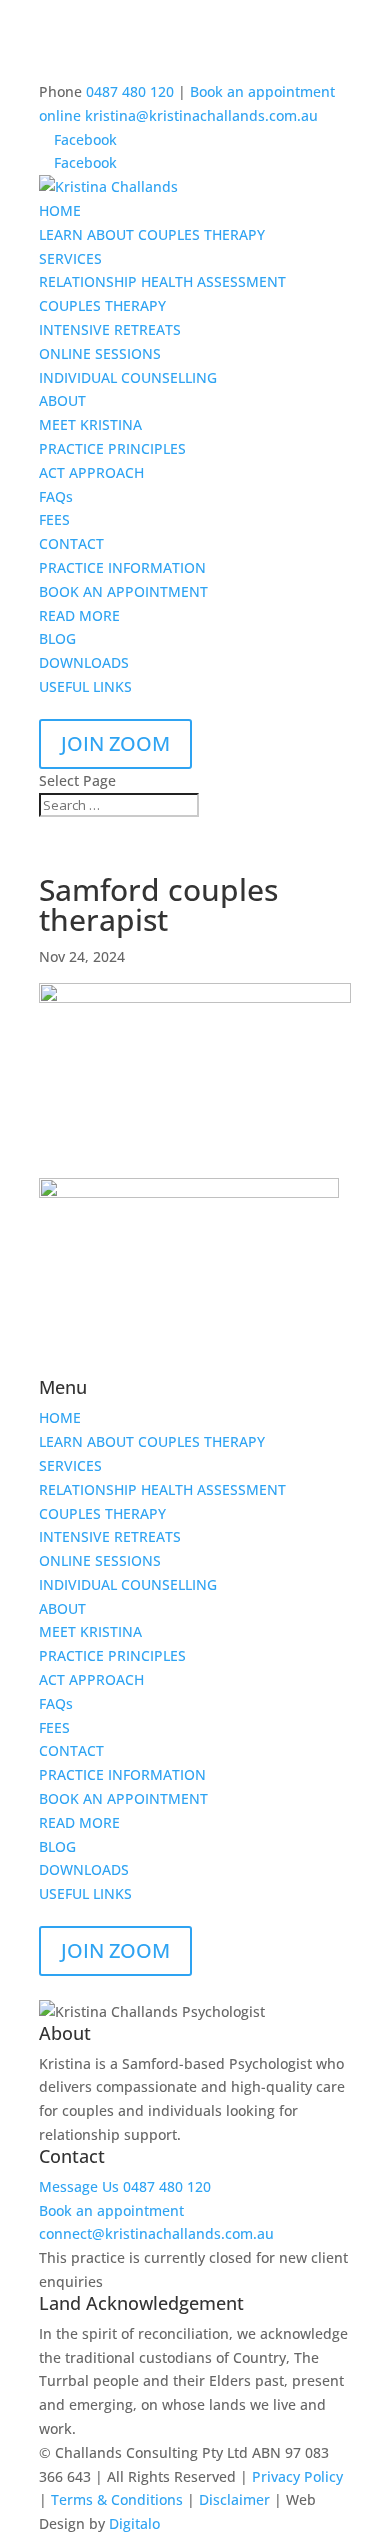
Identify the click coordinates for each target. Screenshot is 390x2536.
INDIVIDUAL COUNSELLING (128, 377)
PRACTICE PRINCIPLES (112, 448)
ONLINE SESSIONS (100, 353)
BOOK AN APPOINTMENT (123, 591)
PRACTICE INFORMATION (122, 567)
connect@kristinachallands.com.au (156, 2233)
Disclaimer (234, 2499)
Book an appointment (111, 2210)
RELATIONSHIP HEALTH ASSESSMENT (162, 281)
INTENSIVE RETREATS (110, 329)
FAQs (56, 496)
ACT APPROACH (91, 472)
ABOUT (62, 400)
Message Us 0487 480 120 (125, 2186)
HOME (60, 210)
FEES (54, 519)
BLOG (57, 638)
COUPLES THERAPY (102, 305)
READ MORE (79, 615)
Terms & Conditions (117, 2499)
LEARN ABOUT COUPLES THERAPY (152, 234)
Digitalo (134, 2523)
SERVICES (70, 258)
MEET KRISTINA (90, 424)
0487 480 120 (130, 91)
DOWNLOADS (84, 662)
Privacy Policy (297, 2476)
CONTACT (71, 543)
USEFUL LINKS (85, 686)
